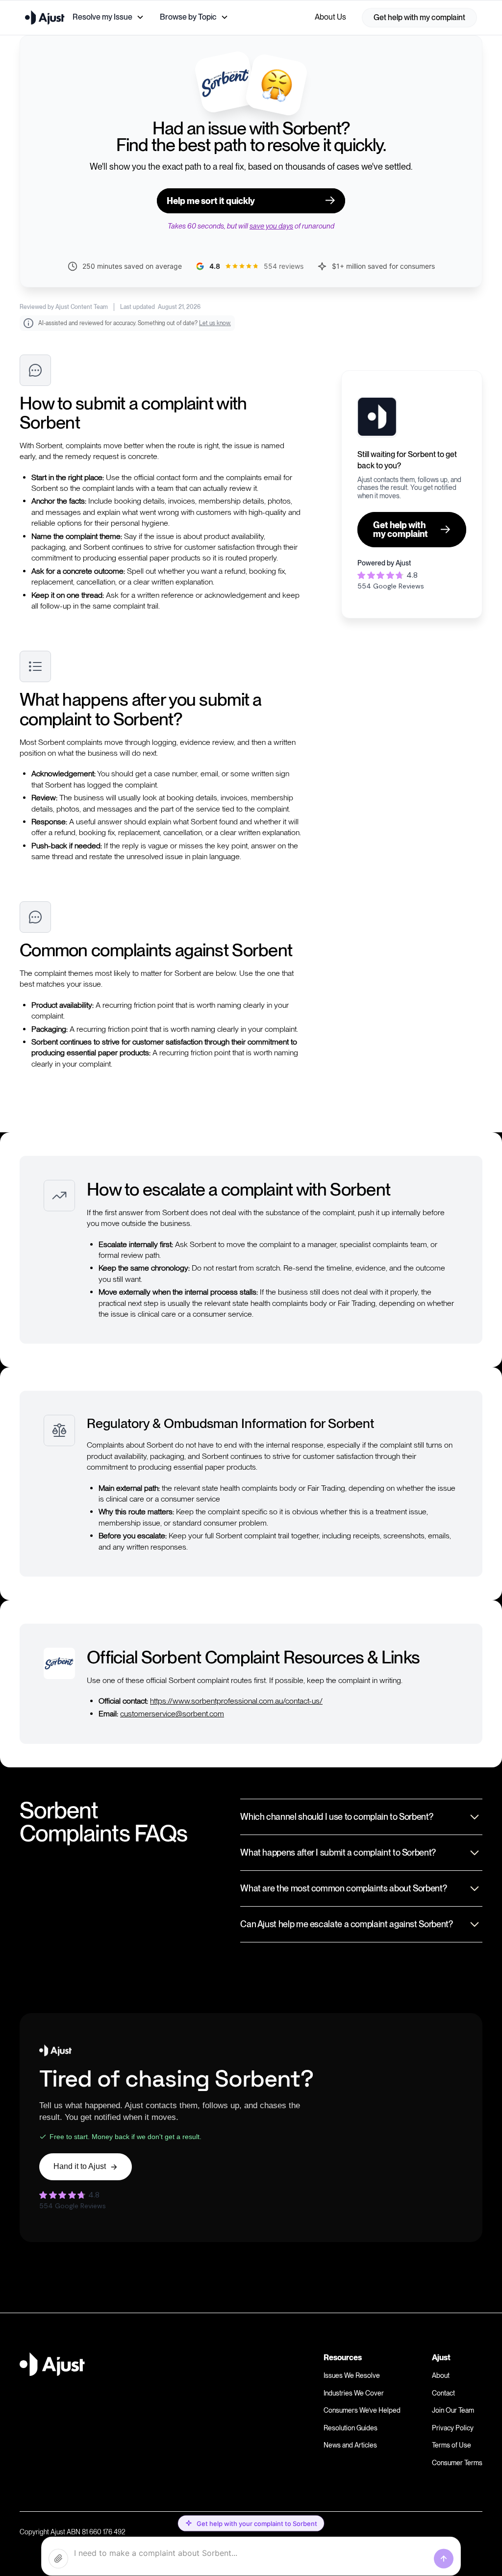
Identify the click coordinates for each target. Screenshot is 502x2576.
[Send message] (444, 2559)
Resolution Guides (351, 2428)
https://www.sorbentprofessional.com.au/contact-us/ (236, 1701)
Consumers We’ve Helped (362, 2410)
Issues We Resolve (352, 2375)
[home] (45, 17)
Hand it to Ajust (80, 2166)
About (441, 2375)
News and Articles (350, 2445)
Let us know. (215, 323)
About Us (330, 17)
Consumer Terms (457, 2463)
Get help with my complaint (419, 17)
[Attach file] (58, 2559)
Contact (443, 2393)
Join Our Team (453, 2410)
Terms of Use (452, 2445)
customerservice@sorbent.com (172, 1714)
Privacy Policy (453, 2428)
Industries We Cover (354, 2393)
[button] (108, 17)
